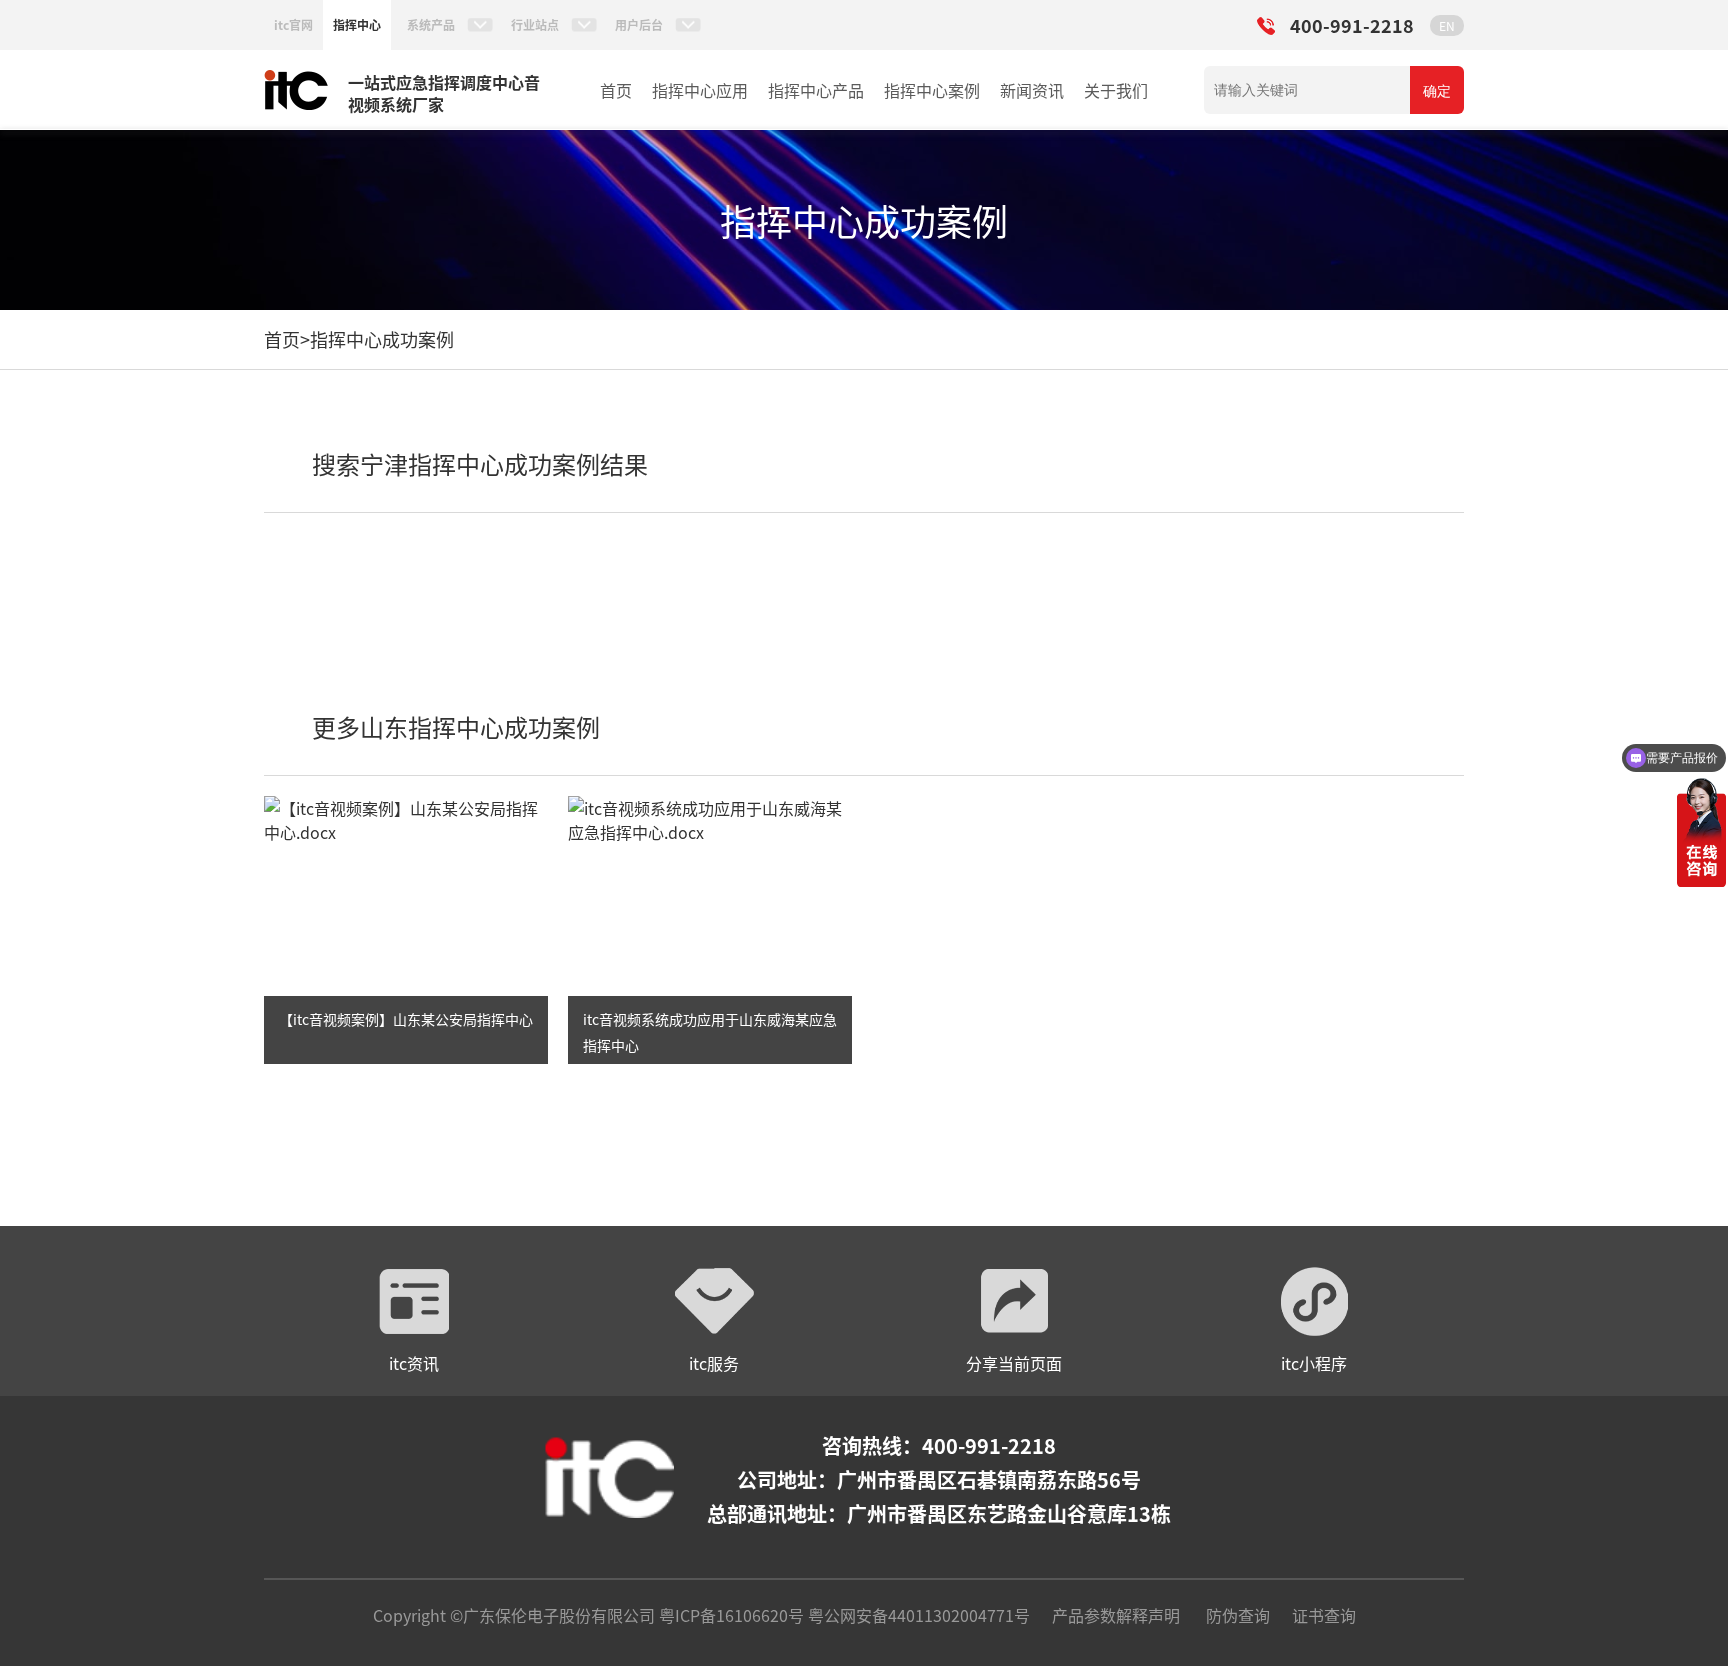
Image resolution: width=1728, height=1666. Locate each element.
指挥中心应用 (700, 90)
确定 (1437, 91)
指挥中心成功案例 (382, 339)
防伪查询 (1238, 1615)
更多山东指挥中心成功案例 (456, 726)
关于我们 (1116, 90)
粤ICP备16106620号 (729, 1615)
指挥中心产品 (816, 90)
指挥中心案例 (932, 90)
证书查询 (1324, 1615)
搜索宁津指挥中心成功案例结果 (480, 463)
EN (1447, 25)
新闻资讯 (1032, 90)
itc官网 (293, 24)
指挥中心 (357, 24)
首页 (616, 90)
